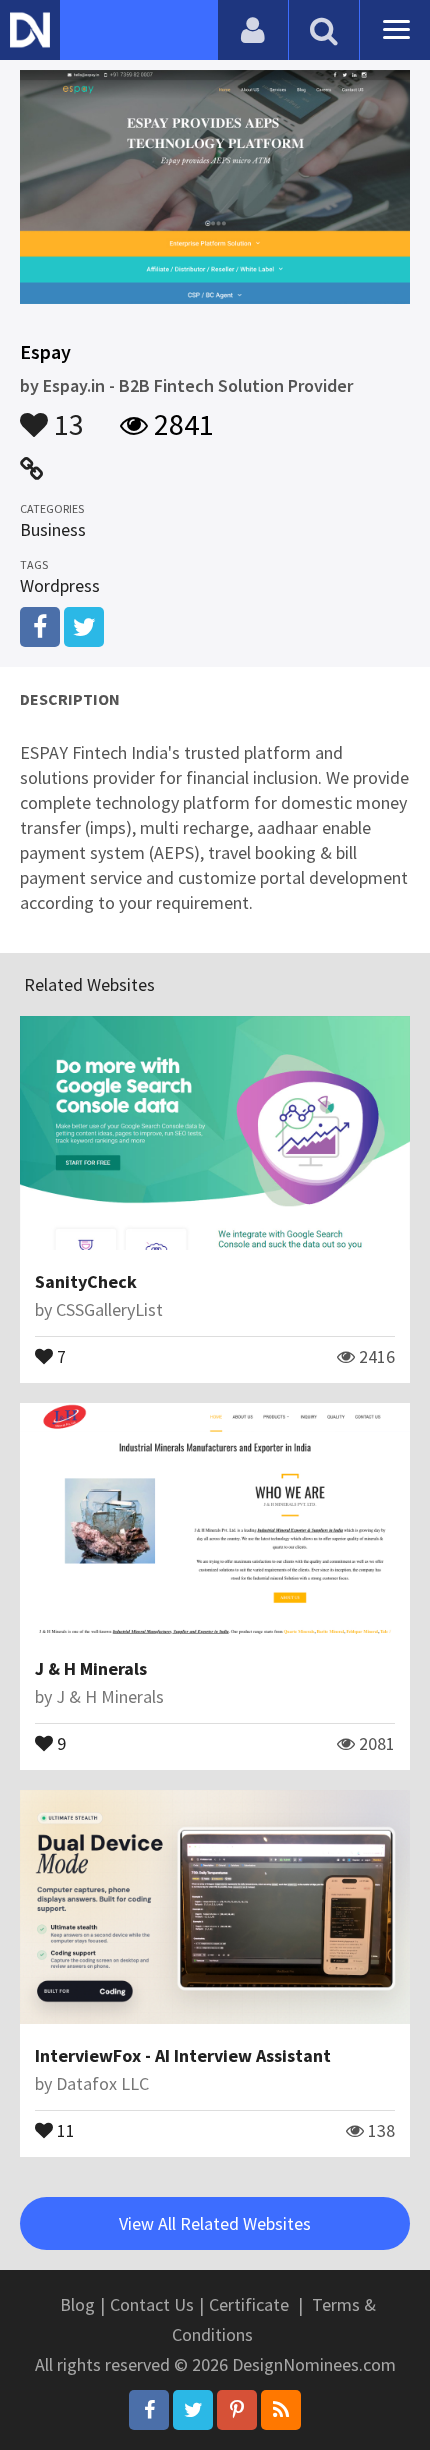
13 (66, 415)
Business (53, 529)
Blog (77, 2304)
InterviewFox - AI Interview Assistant (183, 2055)
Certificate (249, 2304)
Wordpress (60, 585)
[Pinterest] (237, 2410)
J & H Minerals (91, 1668)
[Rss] (281, 2410)
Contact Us (152, 2304)
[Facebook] (149, 2410)
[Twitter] (193, 2410)
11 (64, 2129)
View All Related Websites (215, 2223)
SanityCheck (86, 1281)
